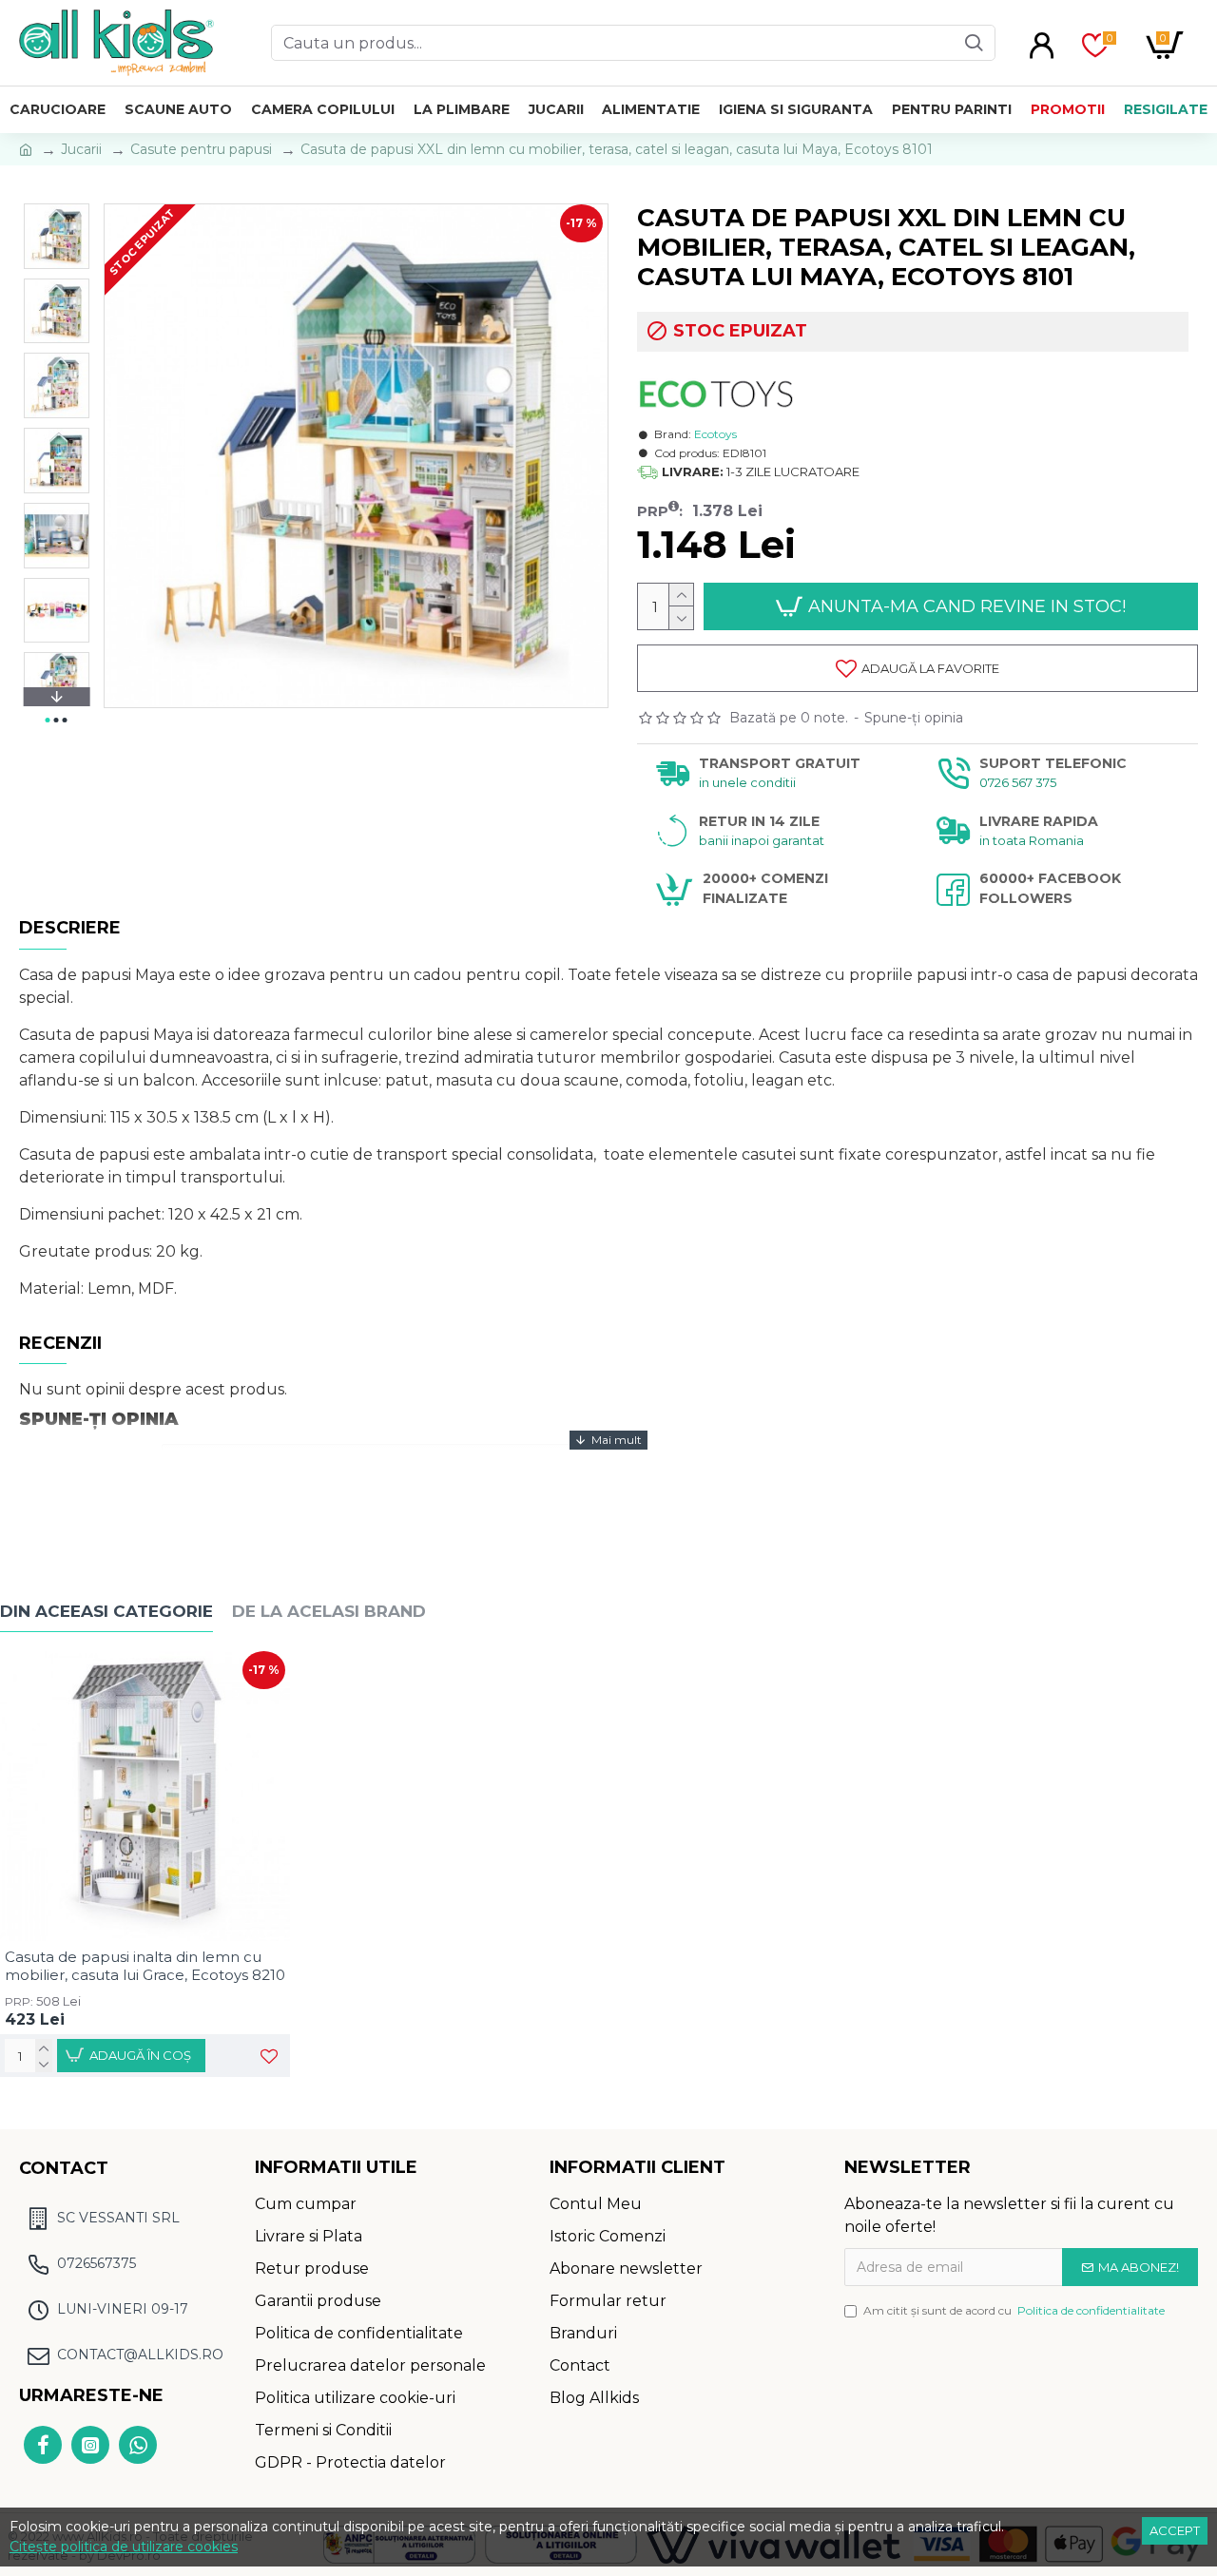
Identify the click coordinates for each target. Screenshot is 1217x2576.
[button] (56, 208)
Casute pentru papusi (201, 149)
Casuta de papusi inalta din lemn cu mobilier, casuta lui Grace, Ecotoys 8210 (145, 1966)
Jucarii (81, 149)
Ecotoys (715, 434)
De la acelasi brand (329, 1611)
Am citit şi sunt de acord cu (1014, 2310)
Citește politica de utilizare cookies (124, 2547)
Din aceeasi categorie (106, 1611)
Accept (1175, 2530)
